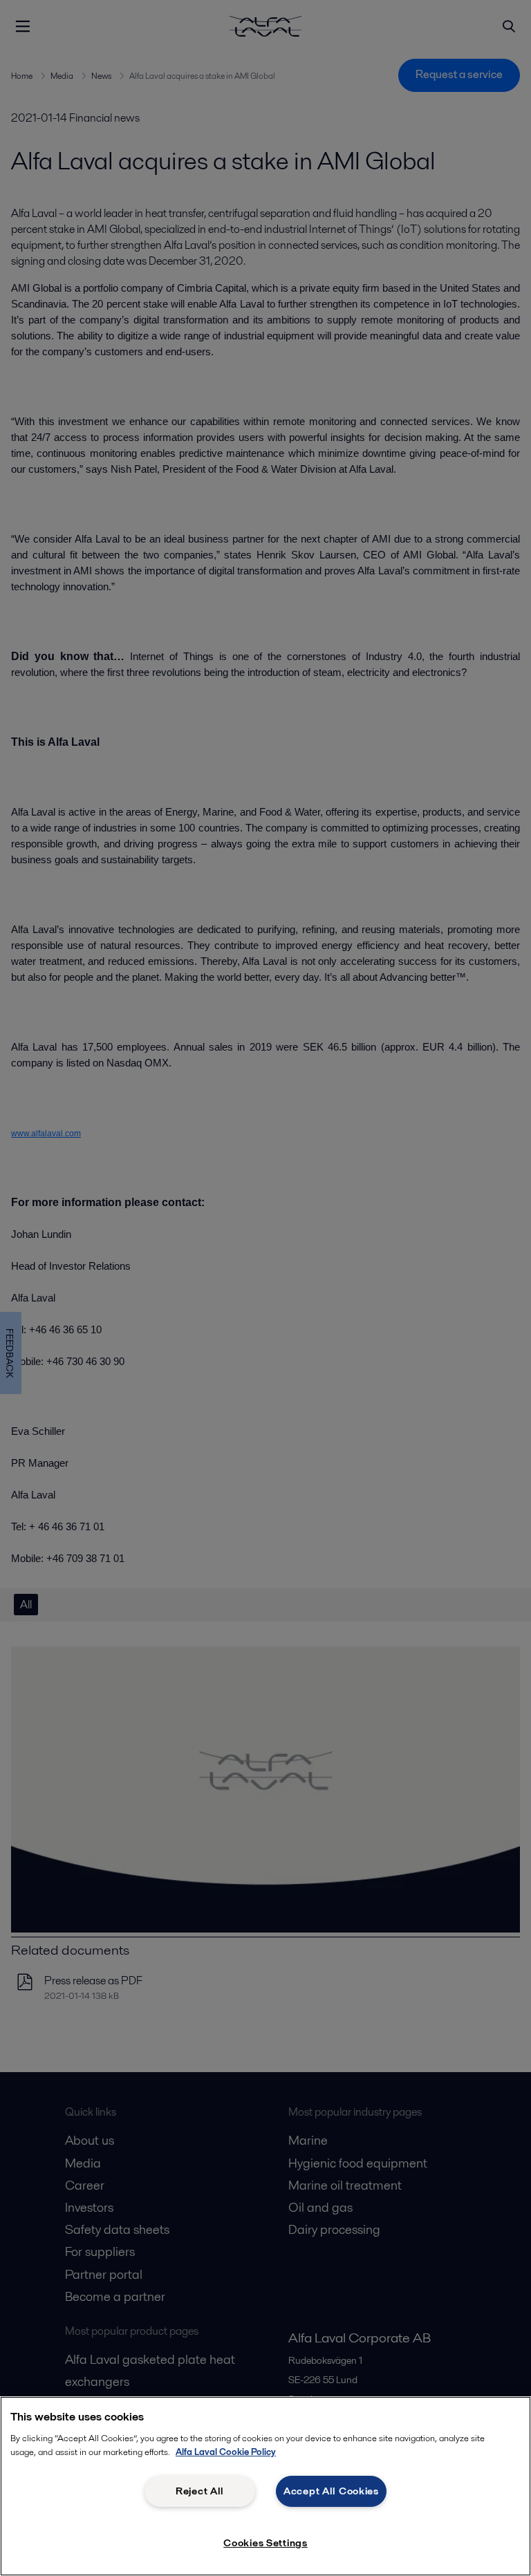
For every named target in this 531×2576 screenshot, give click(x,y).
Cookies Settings (265, 2543)
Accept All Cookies (331, 2491)
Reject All (200, 2491)
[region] (265, 2486)
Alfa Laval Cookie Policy (226, 2452)
